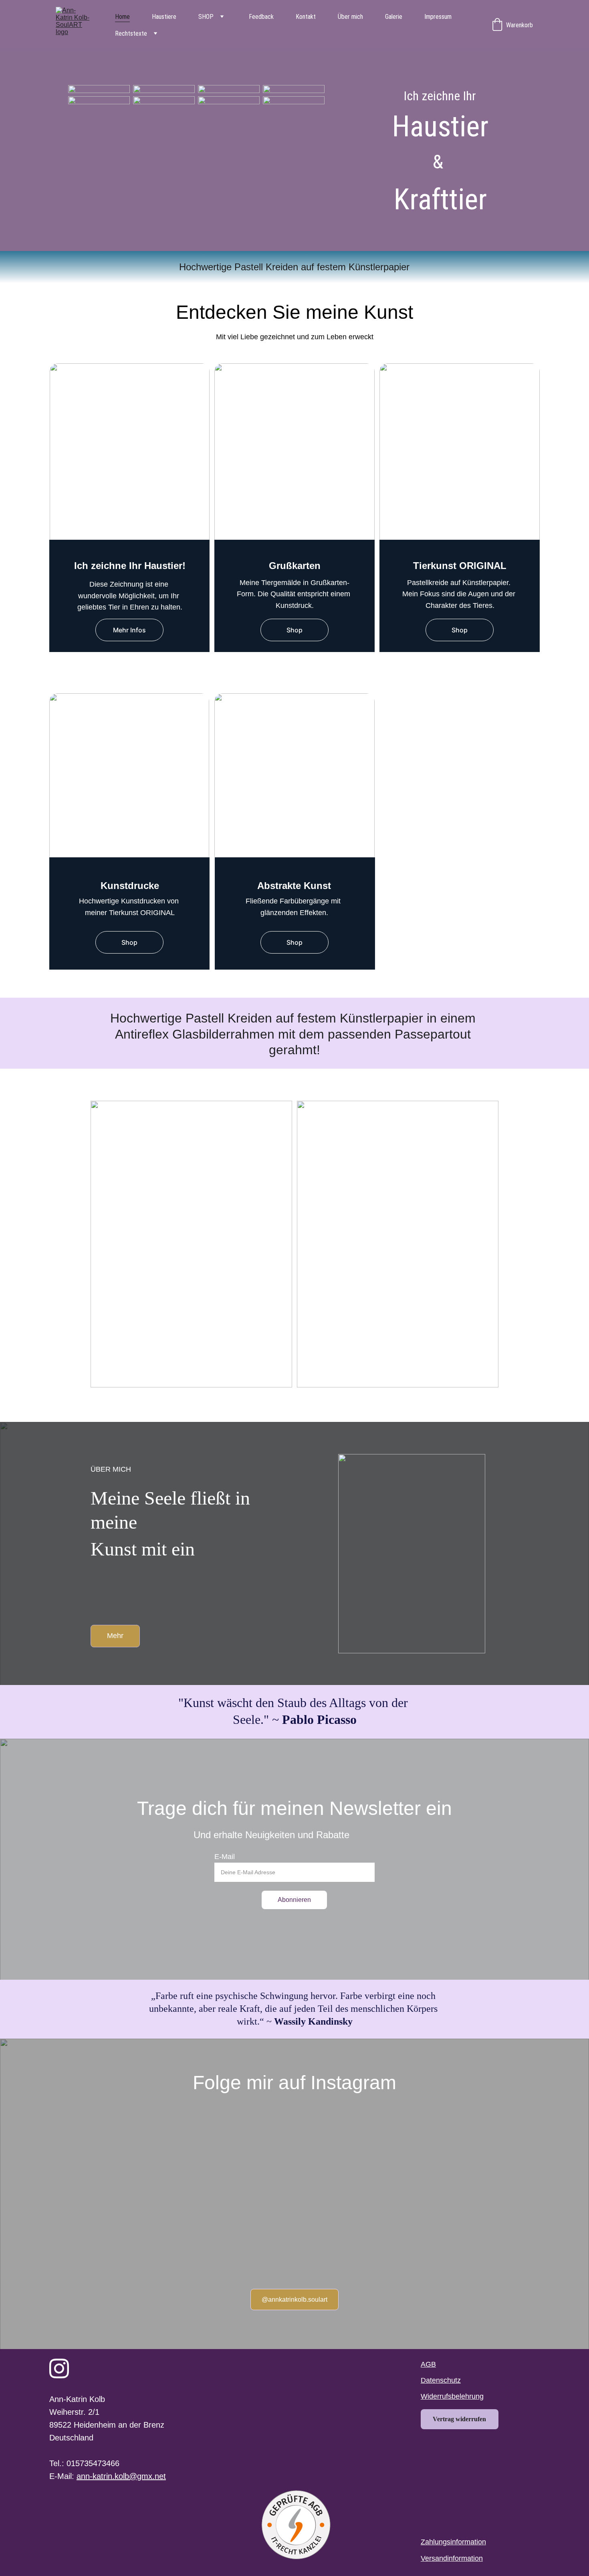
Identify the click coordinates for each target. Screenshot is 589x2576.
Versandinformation (452, 2558)
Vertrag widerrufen (459, 2419)
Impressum (438, 17)
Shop (294, 630)
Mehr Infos (129, 630)
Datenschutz (441, 2380)
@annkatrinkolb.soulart (294, 2300)
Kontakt (306, 17)
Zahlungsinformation (453, 2542)
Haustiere (164, 17)
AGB (428, 2364)
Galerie (394, 17)
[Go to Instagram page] (59, 2368)
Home (122, 17)
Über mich (350, 17)
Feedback (261, 17)
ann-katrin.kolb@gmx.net (121, 2476)
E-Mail (225, 1857)
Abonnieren (294, 1900)
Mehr (115, 1636)
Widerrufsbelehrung (452, 2396)
